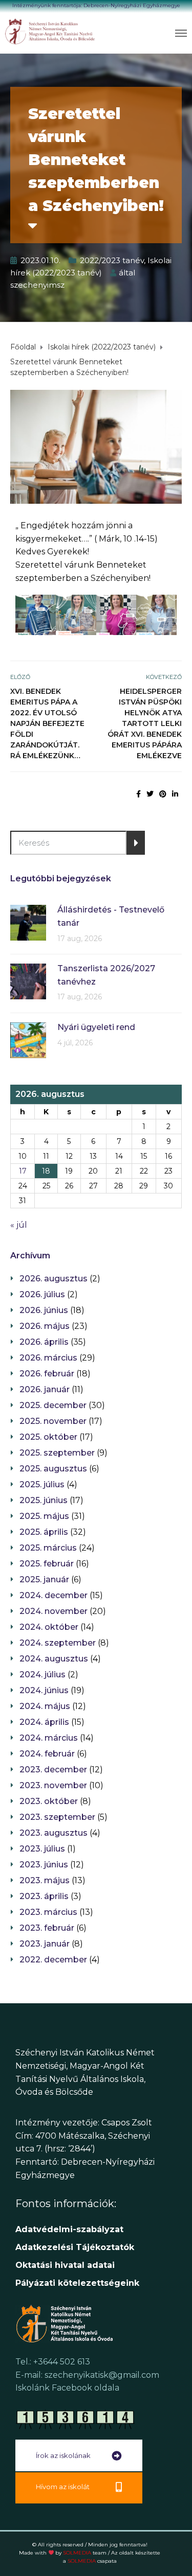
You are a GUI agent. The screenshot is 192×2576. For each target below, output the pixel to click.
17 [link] (23, 1171)
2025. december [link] (53, 1405)
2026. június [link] (44, 1310)
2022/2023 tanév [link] (112, 260)
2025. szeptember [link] (57, 1453)
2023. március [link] (48, 1912)
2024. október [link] (49, 1627)
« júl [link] (19, 1225)
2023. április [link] (44, 1896)
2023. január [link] (45, 1944)
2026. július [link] (42, 1294)
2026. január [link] (45, 1389)
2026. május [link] (45, 1326)
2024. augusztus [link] (54, 1659)
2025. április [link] (44, 1532)
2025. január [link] (44, 1579)
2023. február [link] (47, 1928)
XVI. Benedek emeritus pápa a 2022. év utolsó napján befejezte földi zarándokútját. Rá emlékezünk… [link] (47, 723)
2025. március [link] (48, 1548)
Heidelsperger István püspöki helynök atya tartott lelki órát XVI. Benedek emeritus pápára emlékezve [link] (145, 723)
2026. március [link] (48, 1358)
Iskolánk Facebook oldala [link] (67, 2388)
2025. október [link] (48, 1437)
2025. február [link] (47, 1564)
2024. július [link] (42, 1675)
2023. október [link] (49, 1801)
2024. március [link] (49, 1738)
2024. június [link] (44, 1690)
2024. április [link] (44, 1722)
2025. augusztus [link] (53, 1469)
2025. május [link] (44, 1516)
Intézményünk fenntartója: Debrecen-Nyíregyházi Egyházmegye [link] (96, 5)
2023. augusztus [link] (54, 1833)
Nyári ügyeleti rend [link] (96, 1027)
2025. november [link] (53, 1421)
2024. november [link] (54, 1611)
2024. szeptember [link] (58, 1643)
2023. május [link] (45, 1880)
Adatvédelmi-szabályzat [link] (71, 2229)
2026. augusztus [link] (54, 1279)
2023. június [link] (44, 1865)
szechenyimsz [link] (37, 285)
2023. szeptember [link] (57, 1817)
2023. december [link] (53, 1770)
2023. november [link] (53, 1785)
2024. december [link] (54, 1595)
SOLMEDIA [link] (85, 2553)
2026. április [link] (44, 1342)
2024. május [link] (45, 1706)
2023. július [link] (42, 1849)
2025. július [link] (42, 1484)
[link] (51, 31)
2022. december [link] (53, 1960)
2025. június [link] (44, 1500)
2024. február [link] (47, 1754)
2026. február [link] (47, 1374)
